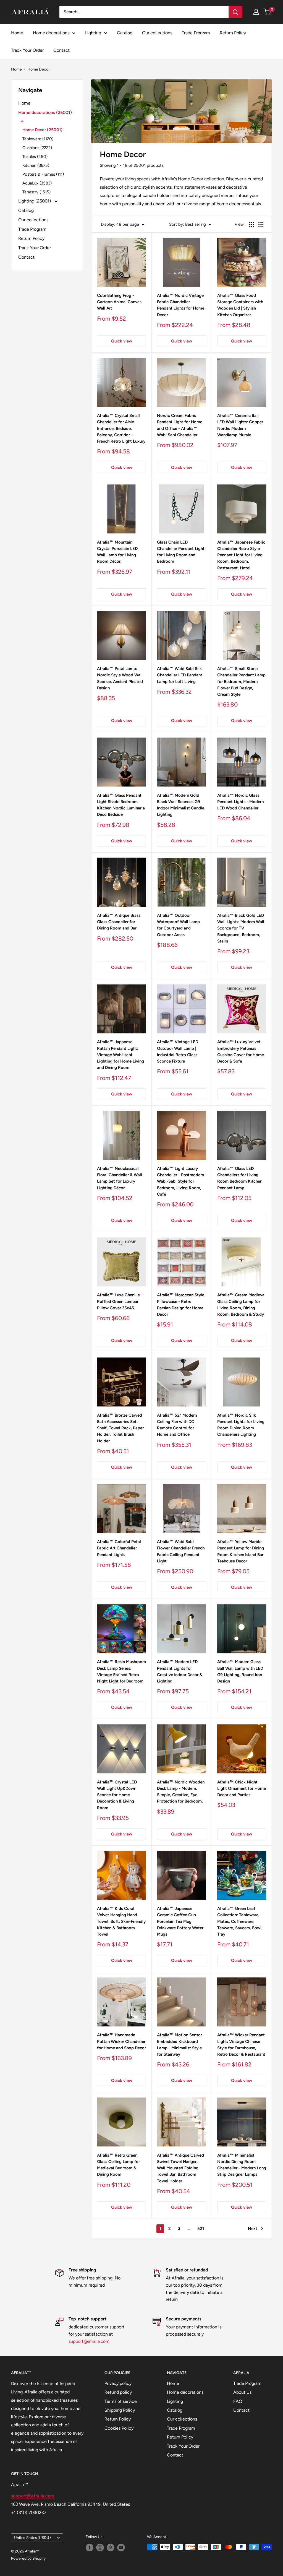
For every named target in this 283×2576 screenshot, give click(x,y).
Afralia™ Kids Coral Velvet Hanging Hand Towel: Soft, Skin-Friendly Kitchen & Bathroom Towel (121, 1921)
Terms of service (121, 2401)
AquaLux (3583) (37, 183)
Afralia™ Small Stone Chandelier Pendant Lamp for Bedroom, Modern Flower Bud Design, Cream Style (241, 681)
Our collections (157, 33)
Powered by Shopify (28, 2558)
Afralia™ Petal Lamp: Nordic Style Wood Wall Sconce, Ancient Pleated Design (120, 678)
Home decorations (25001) (45, 112)
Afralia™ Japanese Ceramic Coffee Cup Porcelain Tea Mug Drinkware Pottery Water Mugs (180, 1921)
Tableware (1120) (38, 139)
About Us (242, 2392)
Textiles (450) (35, 157)
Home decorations (51, 33)
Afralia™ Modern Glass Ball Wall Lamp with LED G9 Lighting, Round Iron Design (240, 1671)
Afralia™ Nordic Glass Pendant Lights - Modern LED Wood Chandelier (240, 802)
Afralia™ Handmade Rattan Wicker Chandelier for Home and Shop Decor (121, 2041)
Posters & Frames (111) (43, 174)
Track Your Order (27, 50)
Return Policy (233, 33)
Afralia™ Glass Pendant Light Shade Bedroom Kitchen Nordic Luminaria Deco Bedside (121, 805)
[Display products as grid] (252, 224)
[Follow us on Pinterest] (111, 2548)
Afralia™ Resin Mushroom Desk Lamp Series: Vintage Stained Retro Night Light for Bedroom (121, 1671)
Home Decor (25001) (42, 130)
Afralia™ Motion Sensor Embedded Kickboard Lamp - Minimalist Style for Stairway (180, 2045)
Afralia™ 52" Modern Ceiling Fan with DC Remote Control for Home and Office (177, 1425)
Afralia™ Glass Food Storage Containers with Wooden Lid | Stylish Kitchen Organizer (240, 305)
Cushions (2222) (37, 148)
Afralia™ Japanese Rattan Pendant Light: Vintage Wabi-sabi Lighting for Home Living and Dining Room (120, 1055)
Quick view (122, 341)
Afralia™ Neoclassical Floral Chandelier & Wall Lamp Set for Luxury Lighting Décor (120, 1178)
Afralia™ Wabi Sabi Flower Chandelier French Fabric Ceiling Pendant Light (181, 1551)
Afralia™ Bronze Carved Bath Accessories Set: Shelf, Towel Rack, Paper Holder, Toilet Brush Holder (120, 1428)
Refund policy (118, 2392)
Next (253, 2229)
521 (201, 2229)
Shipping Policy (120, 2410)
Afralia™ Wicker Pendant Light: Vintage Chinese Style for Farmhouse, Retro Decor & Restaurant (241, 2045)
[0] (267, 12)
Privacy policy (118, 2383)
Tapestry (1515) (36, 192)
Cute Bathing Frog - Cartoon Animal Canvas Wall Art (119, 302)
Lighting (93, 33)
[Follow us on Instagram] (100, 2548)
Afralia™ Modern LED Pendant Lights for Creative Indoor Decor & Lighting (180, 1671)
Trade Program (196, 33)
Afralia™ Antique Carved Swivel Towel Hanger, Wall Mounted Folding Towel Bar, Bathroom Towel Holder (180, 2168)
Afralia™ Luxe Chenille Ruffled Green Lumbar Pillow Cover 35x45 (118, 1301)
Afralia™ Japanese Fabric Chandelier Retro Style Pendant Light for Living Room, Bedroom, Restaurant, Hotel (241, 555)
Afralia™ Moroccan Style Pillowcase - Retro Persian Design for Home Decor (181, 1305)
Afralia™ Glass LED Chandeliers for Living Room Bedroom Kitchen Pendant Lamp (240, 1178)
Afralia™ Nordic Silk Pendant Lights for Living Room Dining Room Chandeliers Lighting (241, 1425)
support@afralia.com (89, 2341)
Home (17, 33)
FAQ (238, 2401)
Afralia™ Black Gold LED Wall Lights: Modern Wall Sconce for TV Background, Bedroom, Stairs (241, 928)
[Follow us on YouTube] (121, 2548)
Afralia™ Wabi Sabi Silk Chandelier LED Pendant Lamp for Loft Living (180, 675)
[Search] (235, 12)
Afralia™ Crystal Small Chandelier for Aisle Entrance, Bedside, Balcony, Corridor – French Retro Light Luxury (121, 428)
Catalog (125, 33)
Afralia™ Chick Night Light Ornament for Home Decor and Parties (242, 1789)
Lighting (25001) (35, 201)
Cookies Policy (119, 2428)
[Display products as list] (261, 224)
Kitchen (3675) (36, 165)
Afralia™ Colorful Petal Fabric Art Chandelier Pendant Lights (119, 1548)
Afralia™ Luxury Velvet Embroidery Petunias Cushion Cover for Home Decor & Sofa (241, 1051)
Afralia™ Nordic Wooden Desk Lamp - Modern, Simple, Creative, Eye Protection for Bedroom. (181, 1792)
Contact (61, 50)
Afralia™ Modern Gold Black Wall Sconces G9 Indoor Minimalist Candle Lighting (181, 805)
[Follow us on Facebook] (90, 2548)
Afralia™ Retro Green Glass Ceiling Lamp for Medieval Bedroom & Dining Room (118, 2165)
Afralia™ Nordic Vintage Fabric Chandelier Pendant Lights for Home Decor (181, 305)
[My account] (256, 12)
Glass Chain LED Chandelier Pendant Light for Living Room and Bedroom (181, 552)
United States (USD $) (32, 2538)
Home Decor (39, 69)
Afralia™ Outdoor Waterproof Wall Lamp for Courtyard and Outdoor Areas (178, 925)
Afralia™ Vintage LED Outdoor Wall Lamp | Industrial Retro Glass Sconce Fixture (178, 1051)
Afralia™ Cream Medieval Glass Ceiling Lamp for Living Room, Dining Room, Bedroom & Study (241, 1305)
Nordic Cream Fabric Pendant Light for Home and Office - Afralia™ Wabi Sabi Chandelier (180, 425)
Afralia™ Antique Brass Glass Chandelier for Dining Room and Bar (119, 922)
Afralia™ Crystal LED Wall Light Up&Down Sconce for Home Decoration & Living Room (117, 1795)
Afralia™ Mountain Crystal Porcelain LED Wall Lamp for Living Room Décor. (117, 552)
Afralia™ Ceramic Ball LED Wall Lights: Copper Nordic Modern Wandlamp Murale (240, 425)
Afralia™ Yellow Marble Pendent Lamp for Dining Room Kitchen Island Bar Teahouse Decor (241, 1551)
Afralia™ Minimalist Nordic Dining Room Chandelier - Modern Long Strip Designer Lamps (242, 2165)
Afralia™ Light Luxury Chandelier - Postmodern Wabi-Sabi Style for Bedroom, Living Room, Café (180, 1181)
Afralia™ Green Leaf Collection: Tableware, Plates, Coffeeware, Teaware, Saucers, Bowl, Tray (240, 1921)
